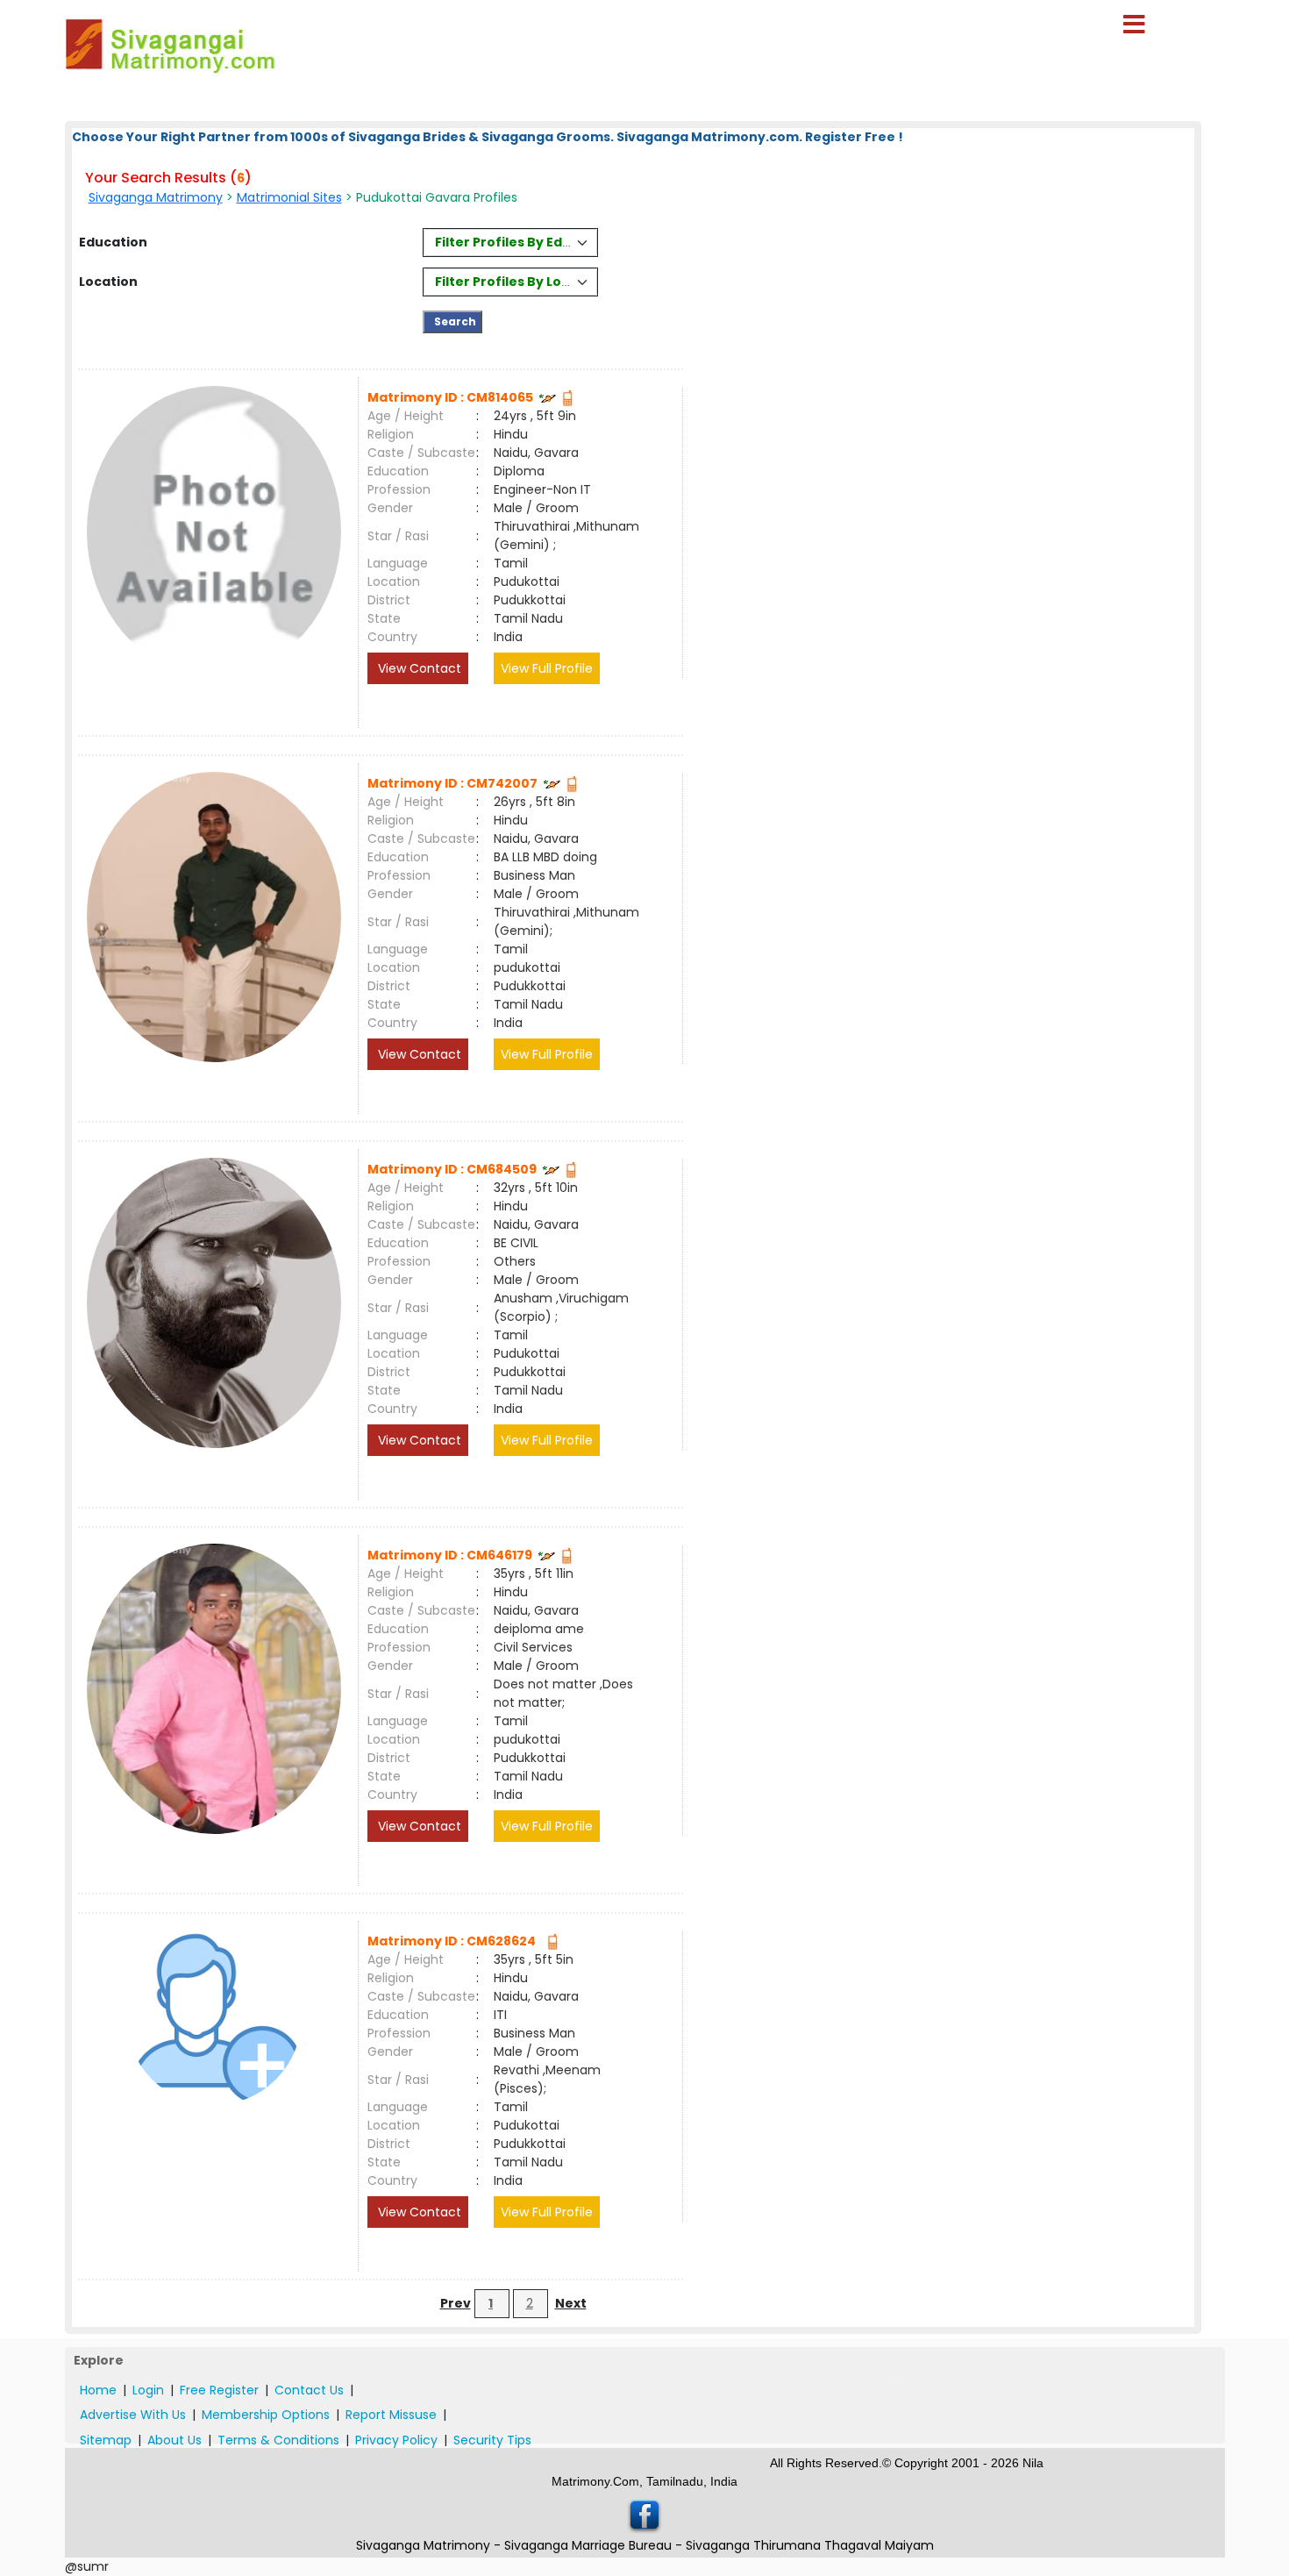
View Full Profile (547, 668)
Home (98, 2390)
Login (148, 2390)
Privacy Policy (396, 2440)
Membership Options (266, 2415)
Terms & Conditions (278, 2440)
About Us (174, 2440)
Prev (456, 2303)
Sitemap (106, 2440)
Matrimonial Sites (289, 197)
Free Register (219, 2390)
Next (571, 2303)
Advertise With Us (133, 2415)
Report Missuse (391, 2415)
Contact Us (309, 2390)
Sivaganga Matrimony (156, 197)
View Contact (418, 668)
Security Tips (492, 2440)
